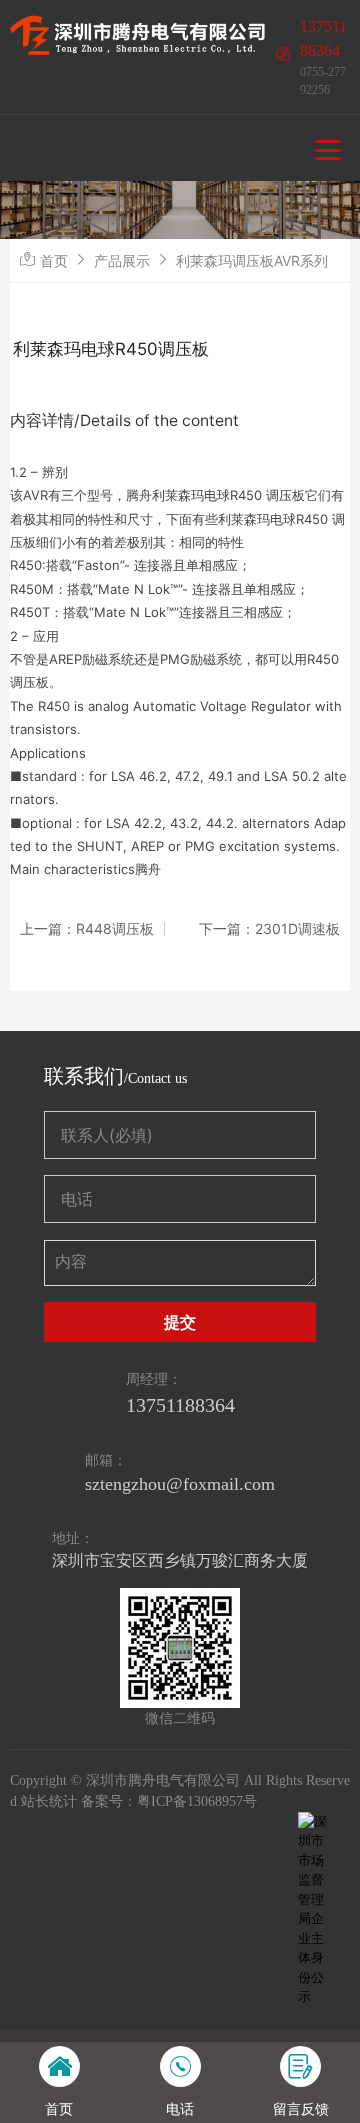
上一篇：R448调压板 (87, 929)
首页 (54, 260)
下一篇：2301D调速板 (269, 929)
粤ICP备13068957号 (197, 1801)
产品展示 (122, 260)
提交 (180, 1322)
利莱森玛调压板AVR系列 (252, 260)
